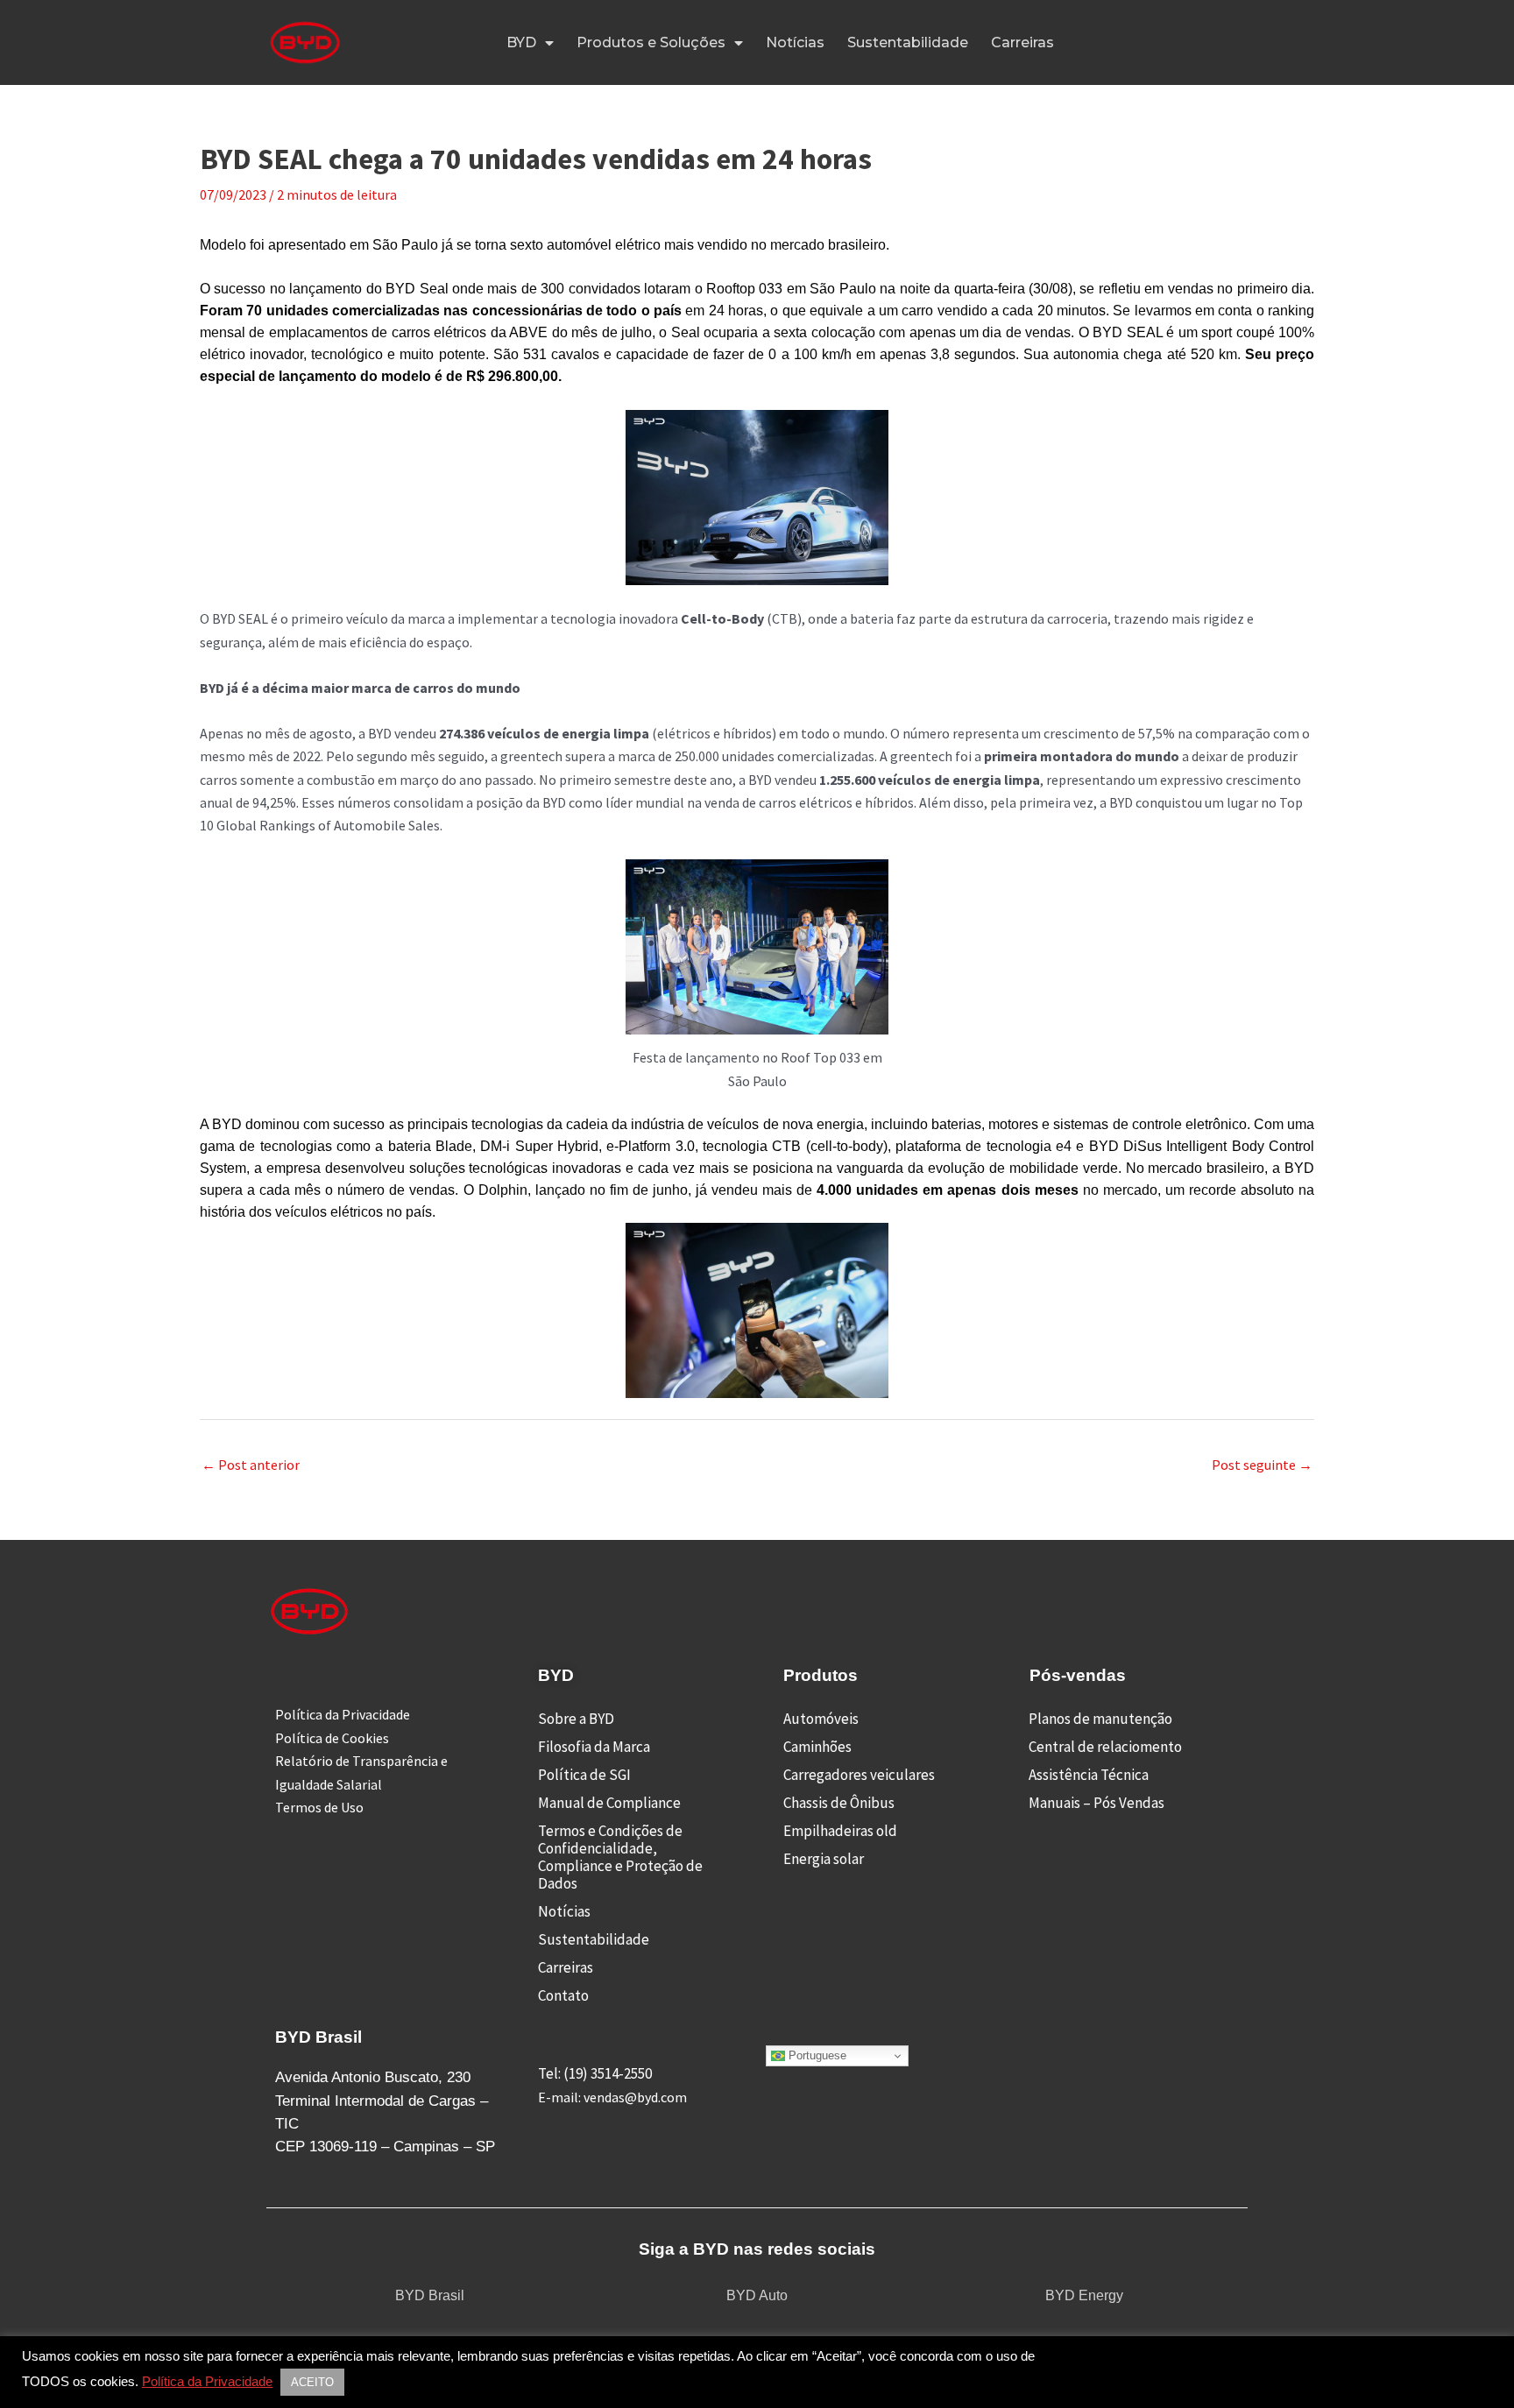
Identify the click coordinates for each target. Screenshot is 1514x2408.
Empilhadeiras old (840, 1831)
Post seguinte (1262, 1465)
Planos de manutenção (1100, 1719)
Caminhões (817, 1747)
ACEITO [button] (312, 2382)
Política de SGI (584, 1775)
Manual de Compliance (609, 1803)
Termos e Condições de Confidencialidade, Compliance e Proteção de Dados (620, 1857)
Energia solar (824, 1859)
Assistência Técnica (1089, 1775)
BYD (521, 42)
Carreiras (1022, 42)
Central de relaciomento (1105, 1747)
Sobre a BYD (576, 1719)
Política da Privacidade (207, 2382)
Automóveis (821, 1719)
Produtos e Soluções (651, 42)
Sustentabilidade (908, 42)
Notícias (795, 42)
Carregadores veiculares (859, 1775)
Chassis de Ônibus (839, 1803)
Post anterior (251, 1465)
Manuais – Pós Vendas (1097, 1803)
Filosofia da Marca (594, 1747)
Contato (563, 1995)
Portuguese (816, 2055)
